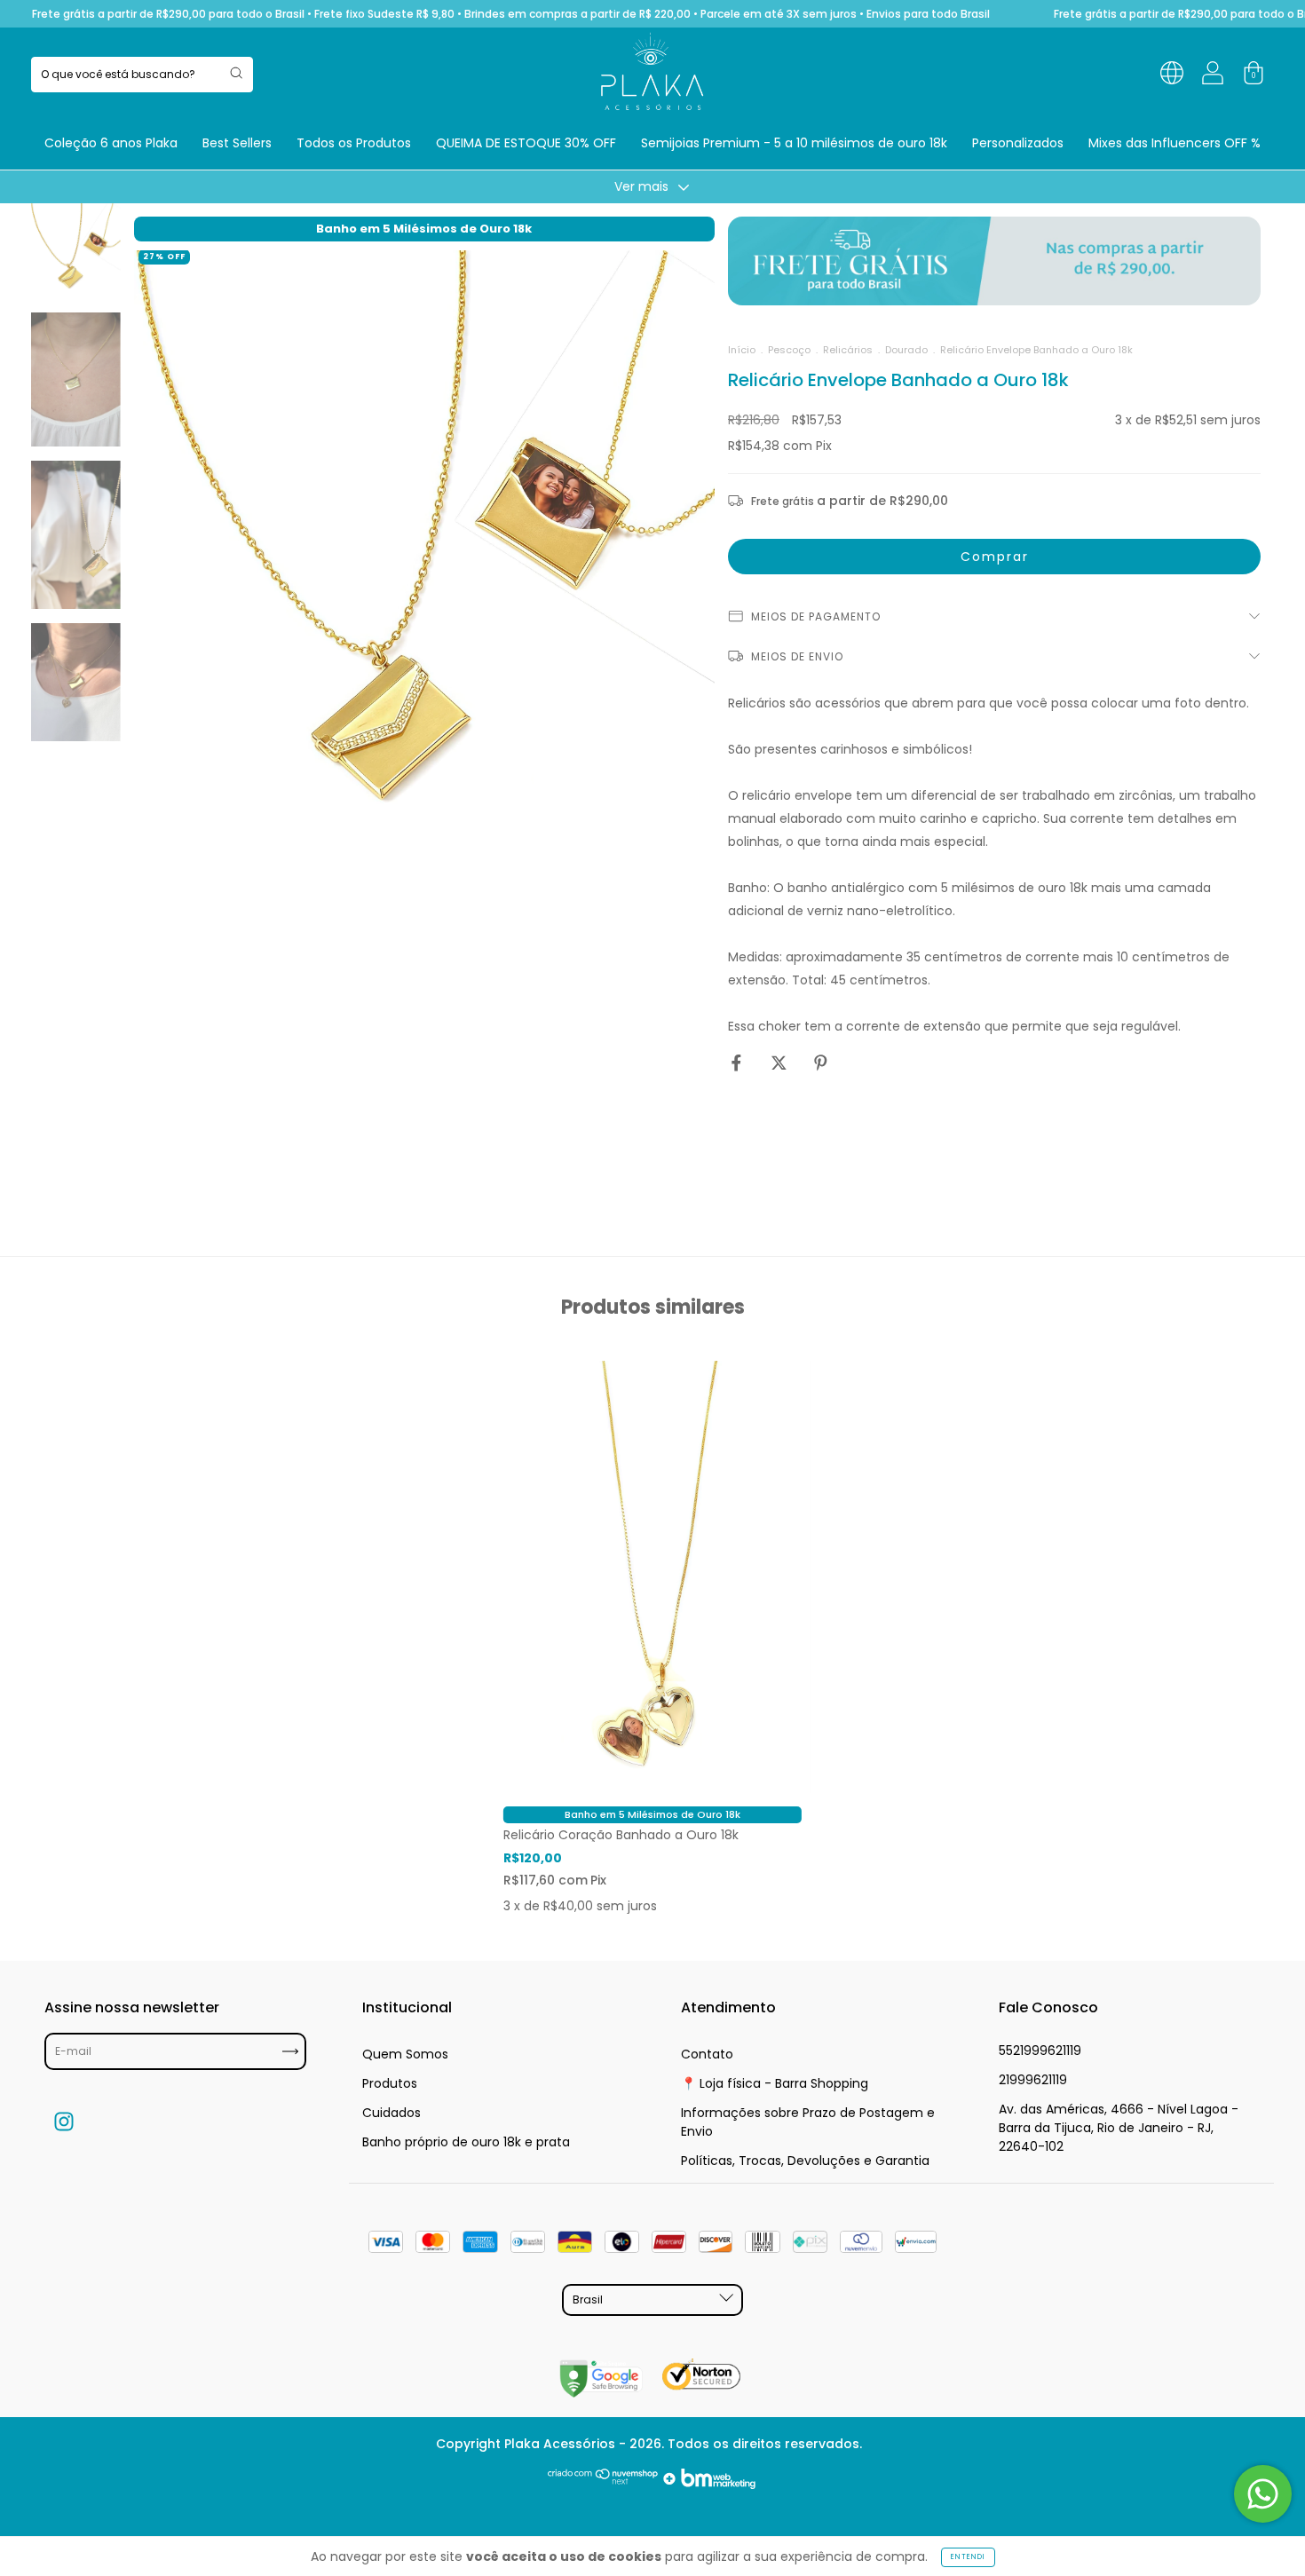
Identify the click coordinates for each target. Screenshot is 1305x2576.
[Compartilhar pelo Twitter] (781, 1063)
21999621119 (1033, 2080)
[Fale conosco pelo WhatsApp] (1263, 2494)
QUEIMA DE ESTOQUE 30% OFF (526, 143)
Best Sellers (237, 143)
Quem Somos (405, 2054)
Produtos (390, 2083)
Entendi (968, 2557)
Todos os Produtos (354, 143)
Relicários (848, 350)
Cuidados (391, 2113)
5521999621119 (1040, 2051)
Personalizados (1018, 143)
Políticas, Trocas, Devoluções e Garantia (805, 2161)
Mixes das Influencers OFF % (1174, 143)
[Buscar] (236, 73)
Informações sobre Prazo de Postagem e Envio (808, 2122)
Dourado (906, 350)
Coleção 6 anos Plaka (111, 143)
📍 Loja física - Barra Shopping (775, 2083)
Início (742, 350)
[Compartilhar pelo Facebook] (738, 1063)
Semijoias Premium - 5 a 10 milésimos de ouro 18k (794, 143)
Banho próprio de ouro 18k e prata (466, 2142)
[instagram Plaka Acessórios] (64, 2121)
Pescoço (789, 350)
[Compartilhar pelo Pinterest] (821, 1063)
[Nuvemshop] (603, 2485)
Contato (707, 2054)
